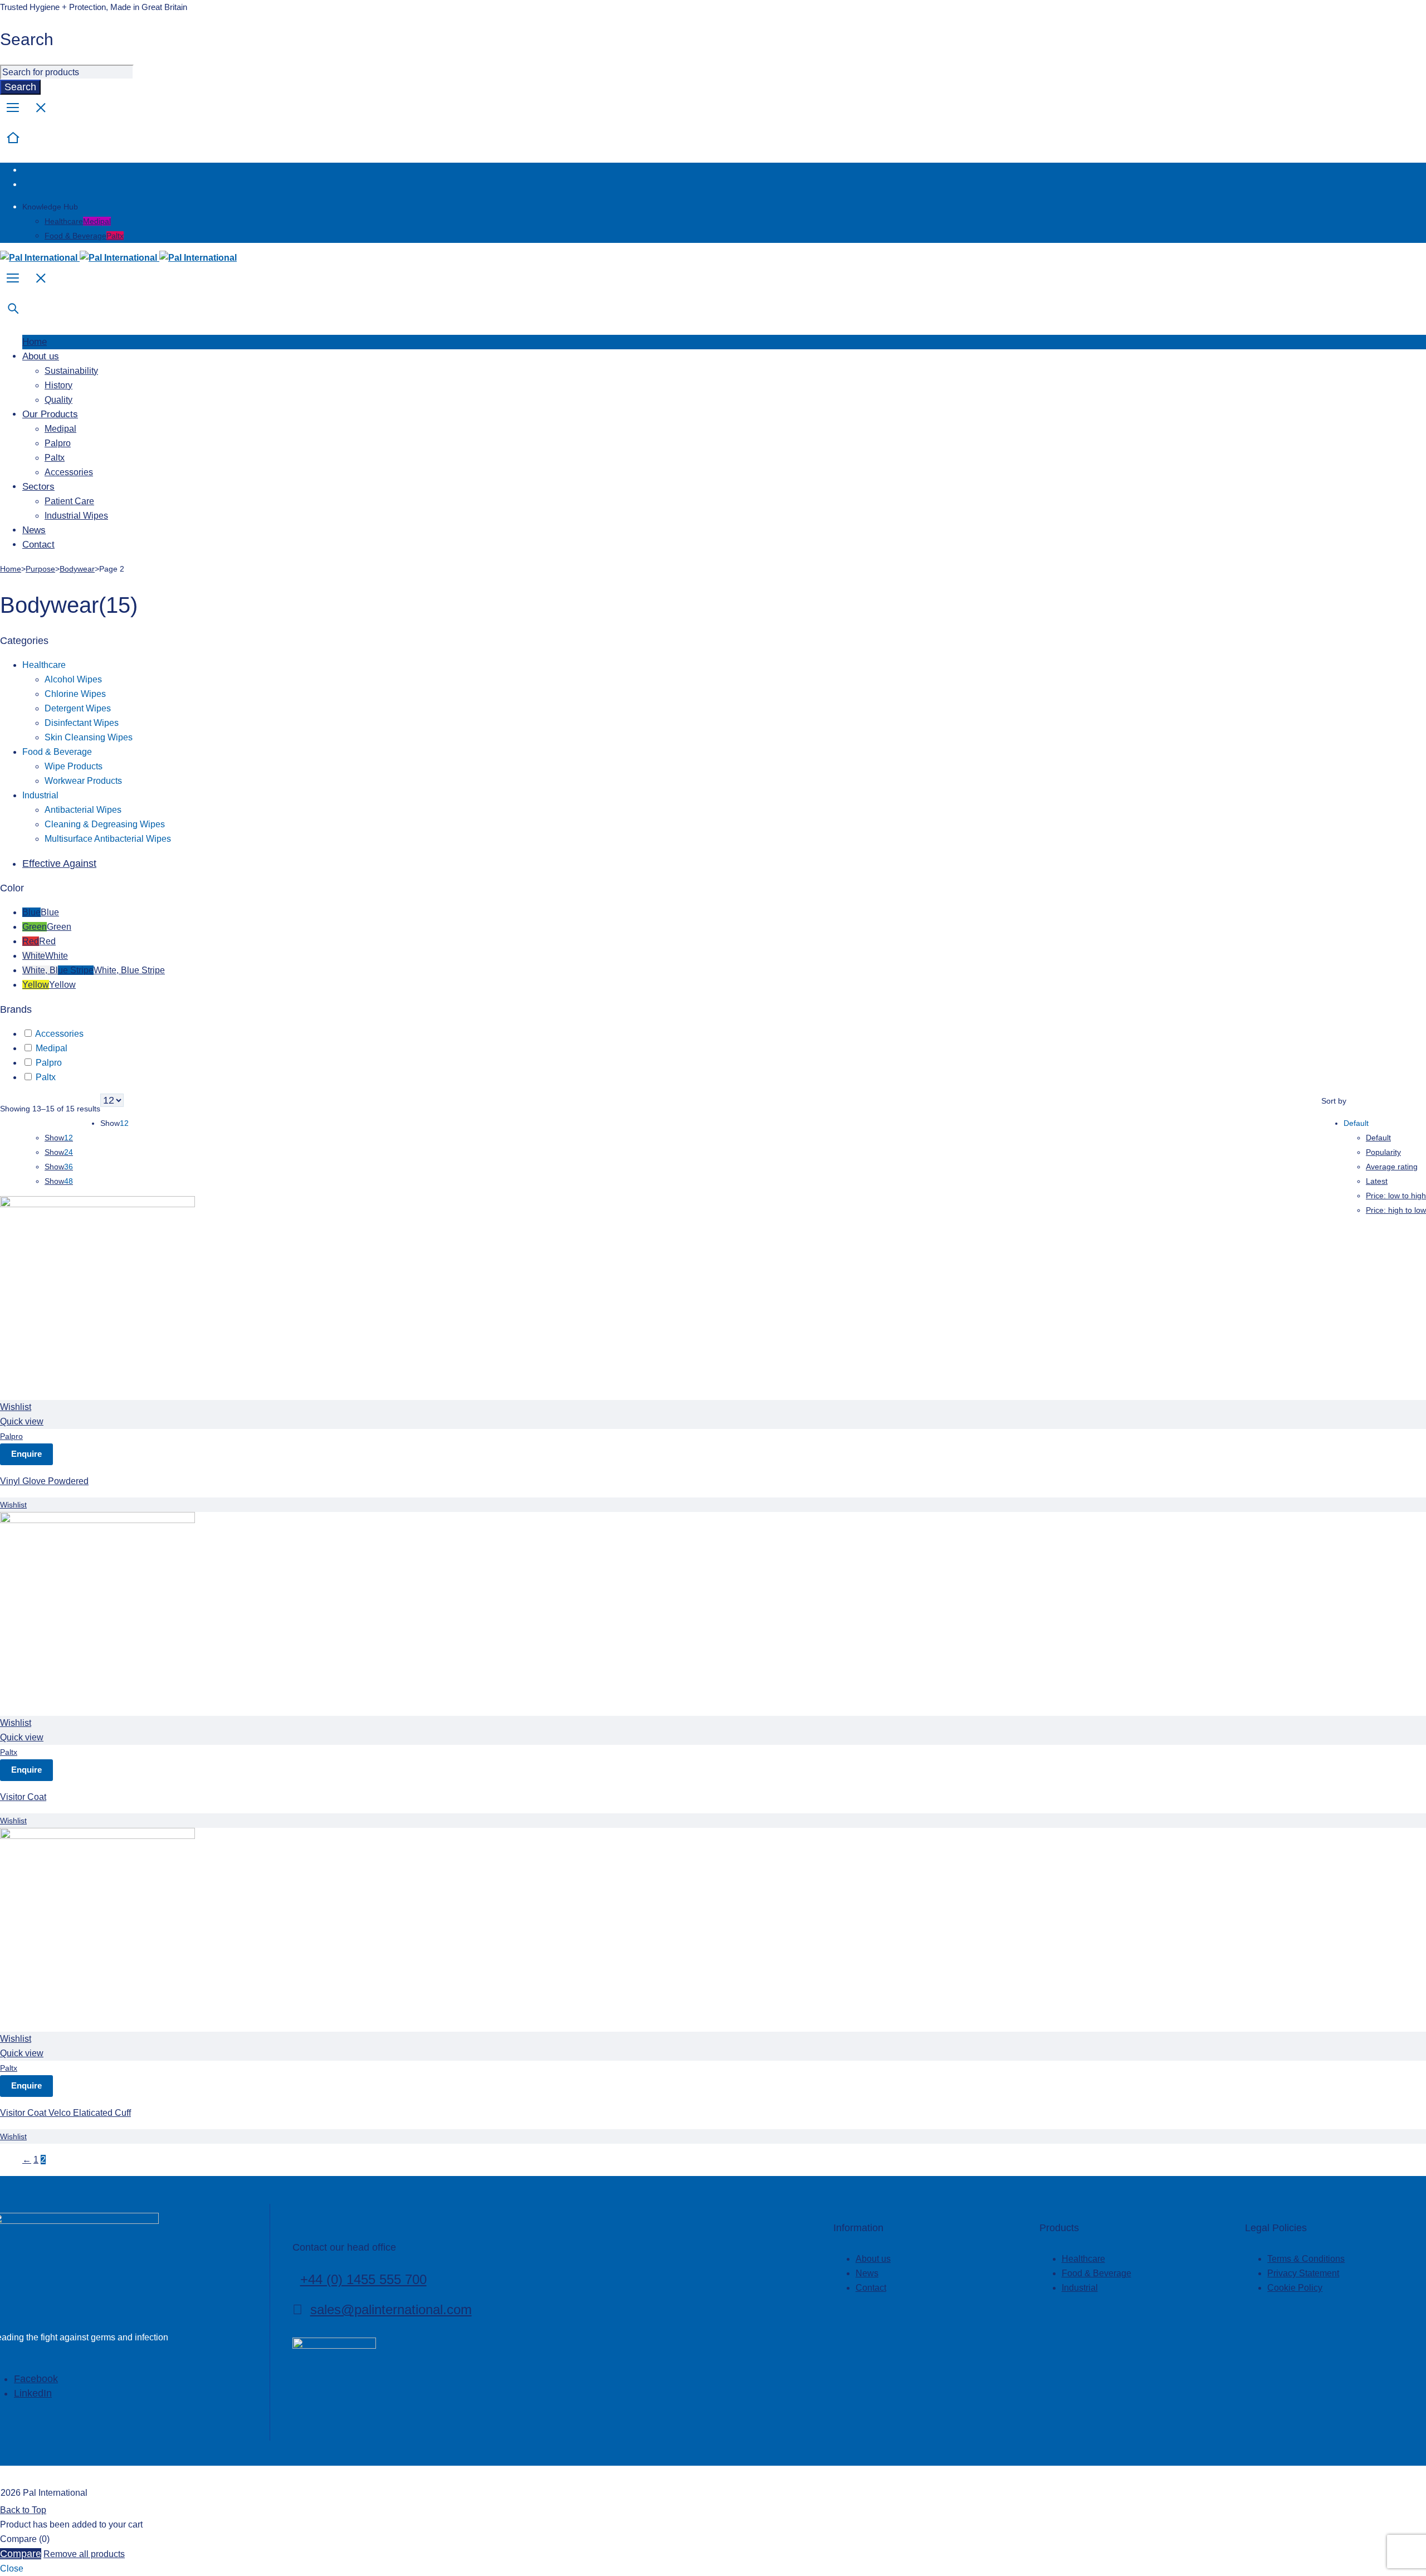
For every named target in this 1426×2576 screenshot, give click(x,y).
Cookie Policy (1295, 2288)
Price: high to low (1396, 1210)
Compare (21, 2554)
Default (1378, 1138)
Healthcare (78, 221)
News (867, 2273)
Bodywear (77, 569)
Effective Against (59, 863)
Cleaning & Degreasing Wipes (105, 824)
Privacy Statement (1303, 2273)
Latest (1377, 1181)
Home (11, 569)
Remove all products (84, 2554)
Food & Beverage (84, 236)
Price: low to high (1396, 1196)
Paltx (46, 1077)
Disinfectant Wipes (82, 723)
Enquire (26, 1454)
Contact (871, 2288)
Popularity (1383, 1152)
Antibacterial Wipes (83, 810)
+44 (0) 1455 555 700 (363, 2279)
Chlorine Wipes (75, 694)
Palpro (49, 1063)
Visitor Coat (23, 1797)
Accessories (59, 1034)
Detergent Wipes (78, 708)
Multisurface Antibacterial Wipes (108, 839)
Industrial (40, 795)
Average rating (1392, 1167)
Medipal (52, 1048)
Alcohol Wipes (73, 679)
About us (873, 2259)
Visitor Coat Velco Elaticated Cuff (65, 2113)
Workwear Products (83, 781)
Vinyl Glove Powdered (44, 1481)
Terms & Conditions (1306, 2259)
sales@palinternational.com (391, 2309)
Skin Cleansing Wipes (89, 737)
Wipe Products (74, 766)
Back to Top (23, 2510)
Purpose (40, 569)
